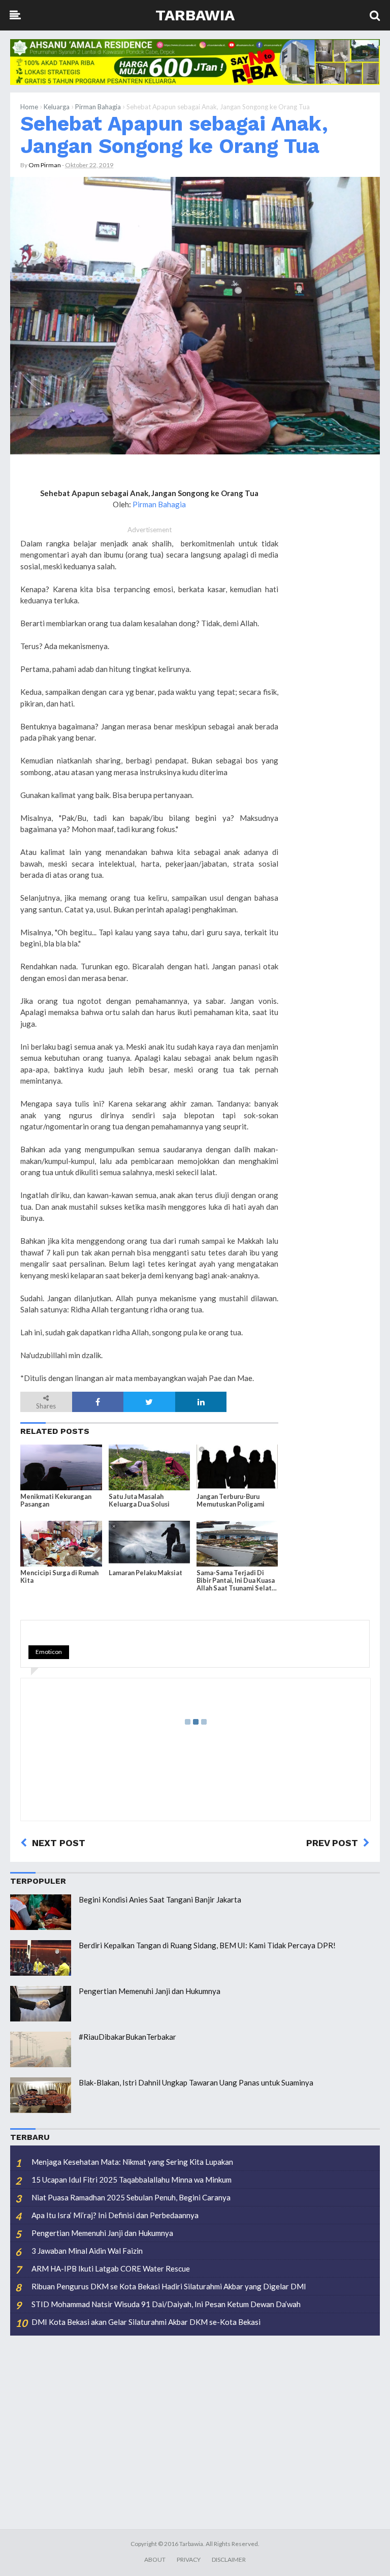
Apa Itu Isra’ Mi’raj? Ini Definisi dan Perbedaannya (115, 2215)
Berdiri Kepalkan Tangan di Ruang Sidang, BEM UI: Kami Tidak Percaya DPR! (207, 1945)
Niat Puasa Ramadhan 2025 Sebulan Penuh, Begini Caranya (131, 2197)
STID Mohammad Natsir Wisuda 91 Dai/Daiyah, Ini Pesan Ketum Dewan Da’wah (166, 2304)
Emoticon (49, 1652)
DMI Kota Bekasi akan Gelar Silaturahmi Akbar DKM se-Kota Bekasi (146, 2322)
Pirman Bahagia (98, 107)
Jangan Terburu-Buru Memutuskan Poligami (231, 1500)
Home (29, 107)
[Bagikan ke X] (149, 1402)
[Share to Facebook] (98, 1402)
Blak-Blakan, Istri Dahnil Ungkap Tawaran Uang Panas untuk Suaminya (196, 2082)
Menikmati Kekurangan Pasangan (56, 1500)
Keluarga (57, 107)
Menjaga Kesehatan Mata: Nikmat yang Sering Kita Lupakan (132, 2162)
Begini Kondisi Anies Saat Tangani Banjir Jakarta (160, 1899)
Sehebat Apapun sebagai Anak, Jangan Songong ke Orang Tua (174, 135)
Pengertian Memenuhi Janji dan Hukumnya (150, 1991)
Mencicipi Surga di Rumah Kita (59, 1577)
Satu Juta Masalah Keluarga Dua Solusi (139, 1500)
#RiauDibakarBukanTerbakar (127, 2037)
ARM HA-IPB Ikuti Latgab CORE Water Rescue (111, 2268)
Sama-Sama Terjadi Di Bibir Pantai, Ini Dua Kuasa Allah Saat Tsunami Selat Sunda (236, 1581)
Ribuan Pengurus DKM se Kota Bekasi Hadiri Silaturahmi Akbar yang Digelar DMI (169, 2286)
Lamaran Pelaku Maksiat (145, 1573)
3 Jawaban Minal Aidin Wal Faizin (87, 2251)
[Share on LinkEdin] (201, 1402)
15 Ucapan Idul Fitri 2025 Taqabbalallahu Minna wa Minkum (132, 2180)
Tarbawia (195, 15)
